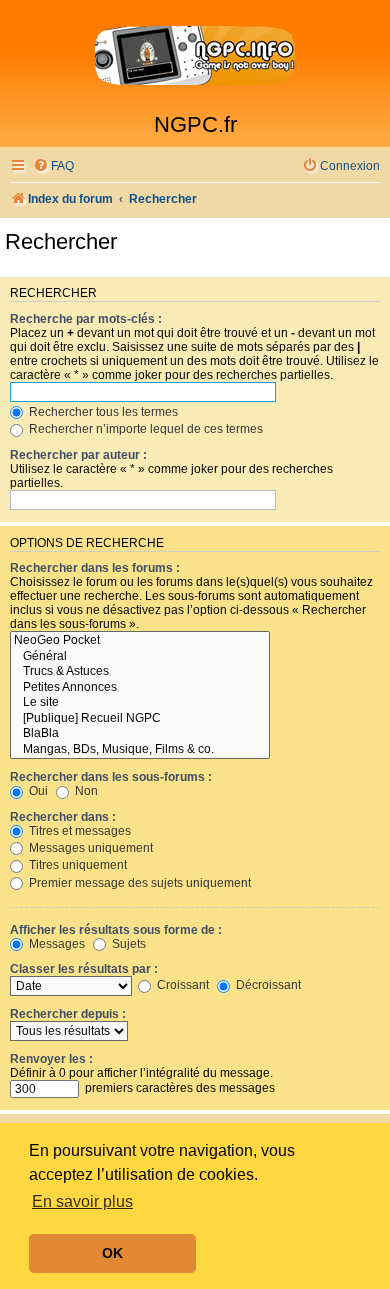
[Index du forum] (195, 56)
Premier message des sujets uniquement (138, 883)
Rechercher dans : (63, 817)
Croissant (181, 985)
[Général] (140, 657)
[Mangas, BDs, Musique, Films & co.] (140, 750)
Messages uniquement (89, 848)
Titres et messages (78, 831)
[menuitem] (53, 166)
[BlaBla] (140, 734)
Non (85, 791)
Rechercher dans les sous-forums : (111, 777)
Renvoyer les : (51, 1059)
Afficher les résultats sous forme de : (116, 930)
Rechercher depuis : (68, 1014)
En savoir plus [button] (82, 1201)
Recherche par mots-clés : (86, 319)
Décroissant (267, 985)
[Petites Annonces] (140, 688)
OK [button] (112, 1253)
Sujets (127, 944)
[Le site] (140, 703)
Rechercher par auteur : (78, 455)
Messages (55, 944)
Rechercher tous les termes (102, 412)
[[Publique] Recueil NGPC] (140, 719)
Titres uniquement (76, 865)
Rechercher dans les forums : (95, 568)
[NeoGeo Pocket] (140, 641)
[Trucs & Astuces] (140, 672)
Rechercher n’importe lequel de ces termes (144, 429)
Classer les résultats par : (84, 969)
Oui (37, 791)
